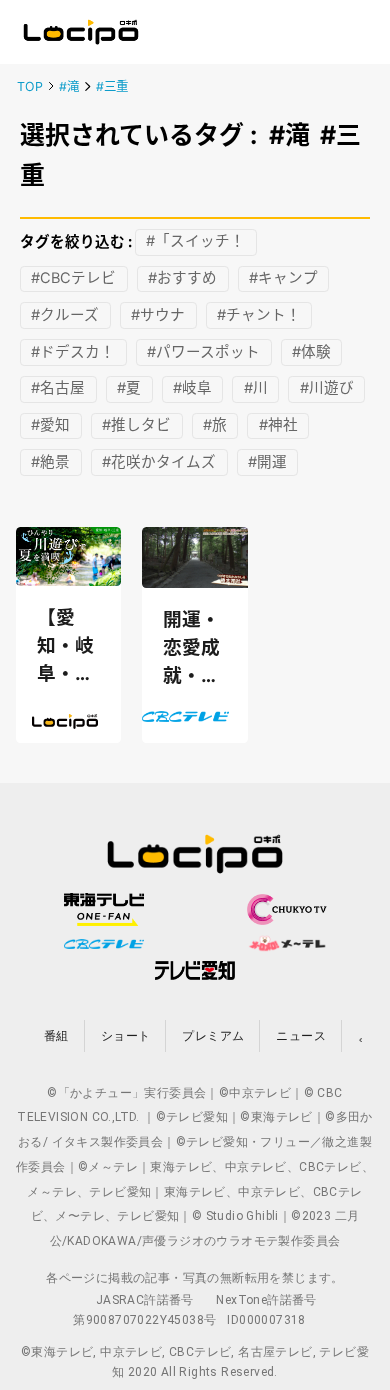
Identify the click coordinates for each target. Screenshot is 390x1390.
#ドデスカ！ (73, 352)
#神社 (278, 426)
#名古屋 (58, 389)
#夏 (129, 389)
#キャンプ (283, 279)
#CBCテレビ (73, 279)
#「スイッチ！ (195, 242)
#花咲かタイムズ (159, 462)
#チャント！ (259, 315)
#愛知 (50, 426)
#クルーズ (65, 315)
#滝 (69, 86)
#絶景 (50, 462)
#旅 (215, 426)
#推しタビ (136, 426)
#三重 (112, 86)
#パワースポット (203, 352)
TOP (30, 86)
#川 (256, 389)
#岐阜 (192, 389)
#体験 (311, 352)
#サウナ (158, 315)
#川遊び (327, 389)
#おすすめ (182, 279)
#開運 (267, 462)
